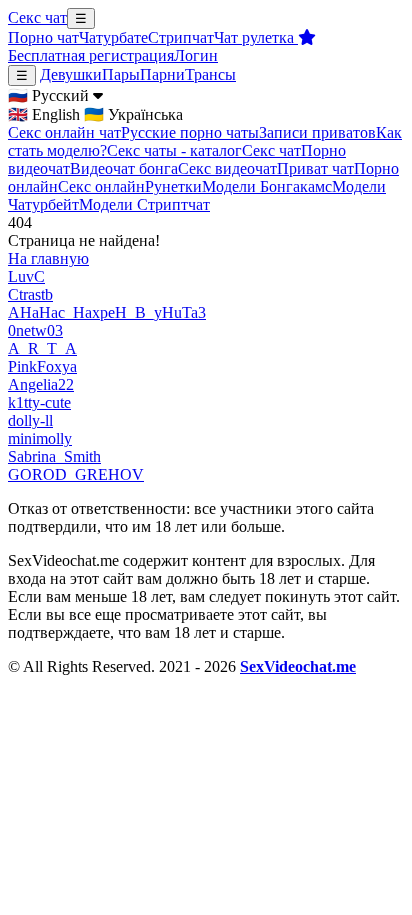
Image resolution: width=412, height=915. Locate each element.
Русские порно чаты (190, 132)
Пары (121, 74)
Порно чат (43, 37)
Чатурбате (113, 37)
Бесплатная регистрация (91, 55)
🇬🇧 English (44, 114)
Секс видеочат (227, 168)
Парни (162, 74)
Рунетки (173, 186)
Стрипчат (181, 37)
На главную (48, 258)
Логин (196, 55)
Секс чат (37, 17)
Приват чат (315, 168)
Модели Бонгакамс (267, 186)
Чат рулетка (256, 37)
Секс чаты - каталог (174, 150)
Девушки (71, 74)
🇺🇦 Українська (133, 114)
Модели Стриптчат (144, 204)
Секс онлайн (101, 186)
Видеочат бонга (124, 168)
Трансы (210, 74)
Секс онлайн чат (64, 132)
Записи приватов (317, 132)
